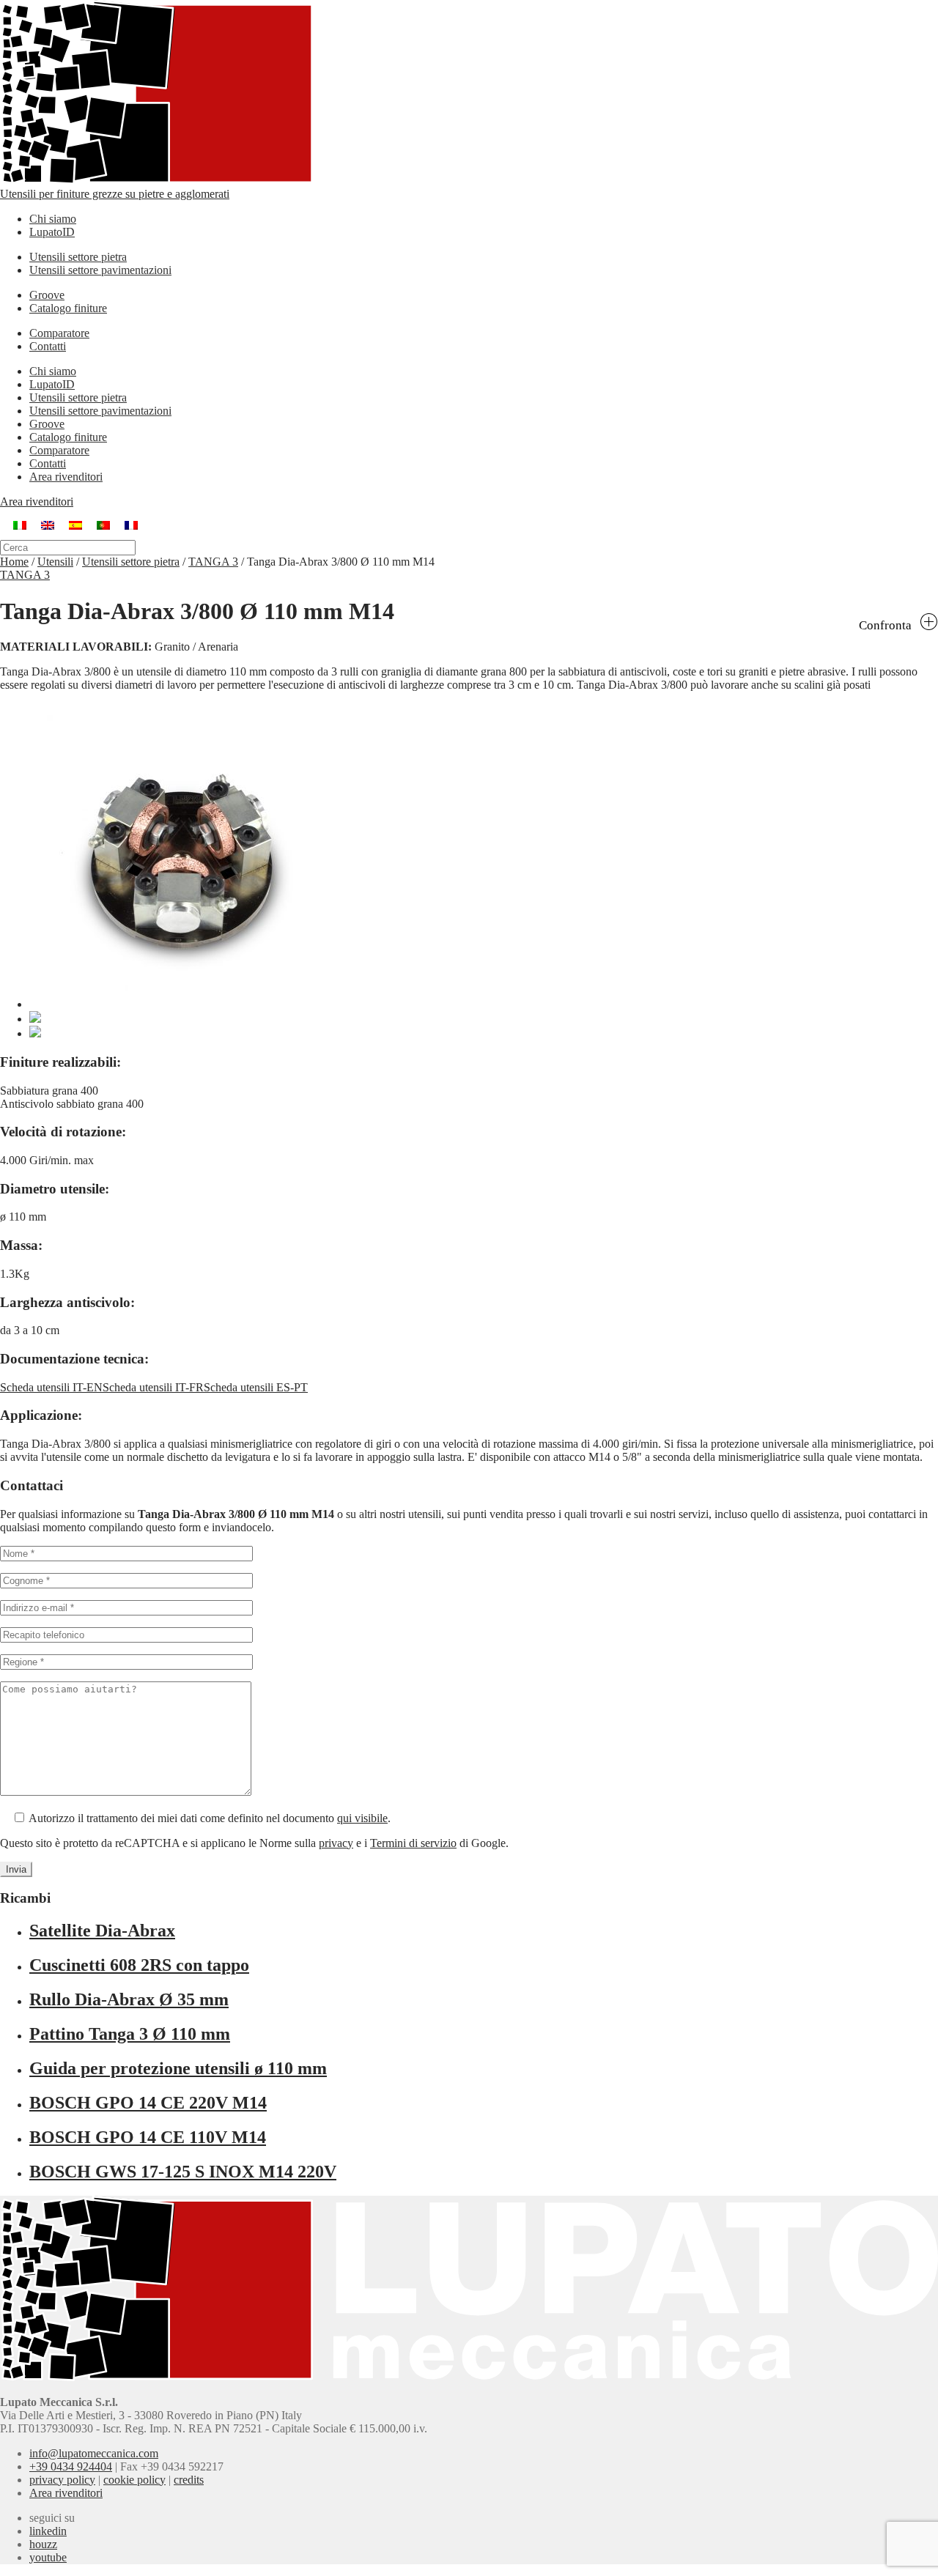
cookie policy (134, 2480)
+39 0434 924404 (71, 2466)
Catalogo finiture (68, 308)
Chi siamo (53, 219)
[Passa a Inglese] (48, 524)
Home (14, 562)
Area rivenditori (66, 477)
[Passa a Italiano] (20, 524)
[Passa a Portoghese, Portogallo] (103, 524)
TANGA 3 (213, 562)
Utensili (55, 562)
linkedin (48, 2531)
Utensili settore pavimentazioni (100, 270)
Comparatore (59, 333)
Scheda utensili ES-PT (256, 1387)
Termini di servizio (413, 1843)
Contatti (48, 346)
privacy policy (62, 2480)
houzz (43, 2544)
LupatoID (52, 232)
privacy (336, 1843)
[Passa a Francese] (131, 524)
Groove (47, 295)
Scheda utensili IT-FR (153, 1387)
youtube (48, 2557)
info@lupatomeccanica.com (94, 2453)
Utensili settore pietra (78, 257)
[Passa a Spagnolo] (75, 524)
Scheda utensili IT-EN (51, 1387)
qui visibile (362, 1818)
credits (189, 2480)
